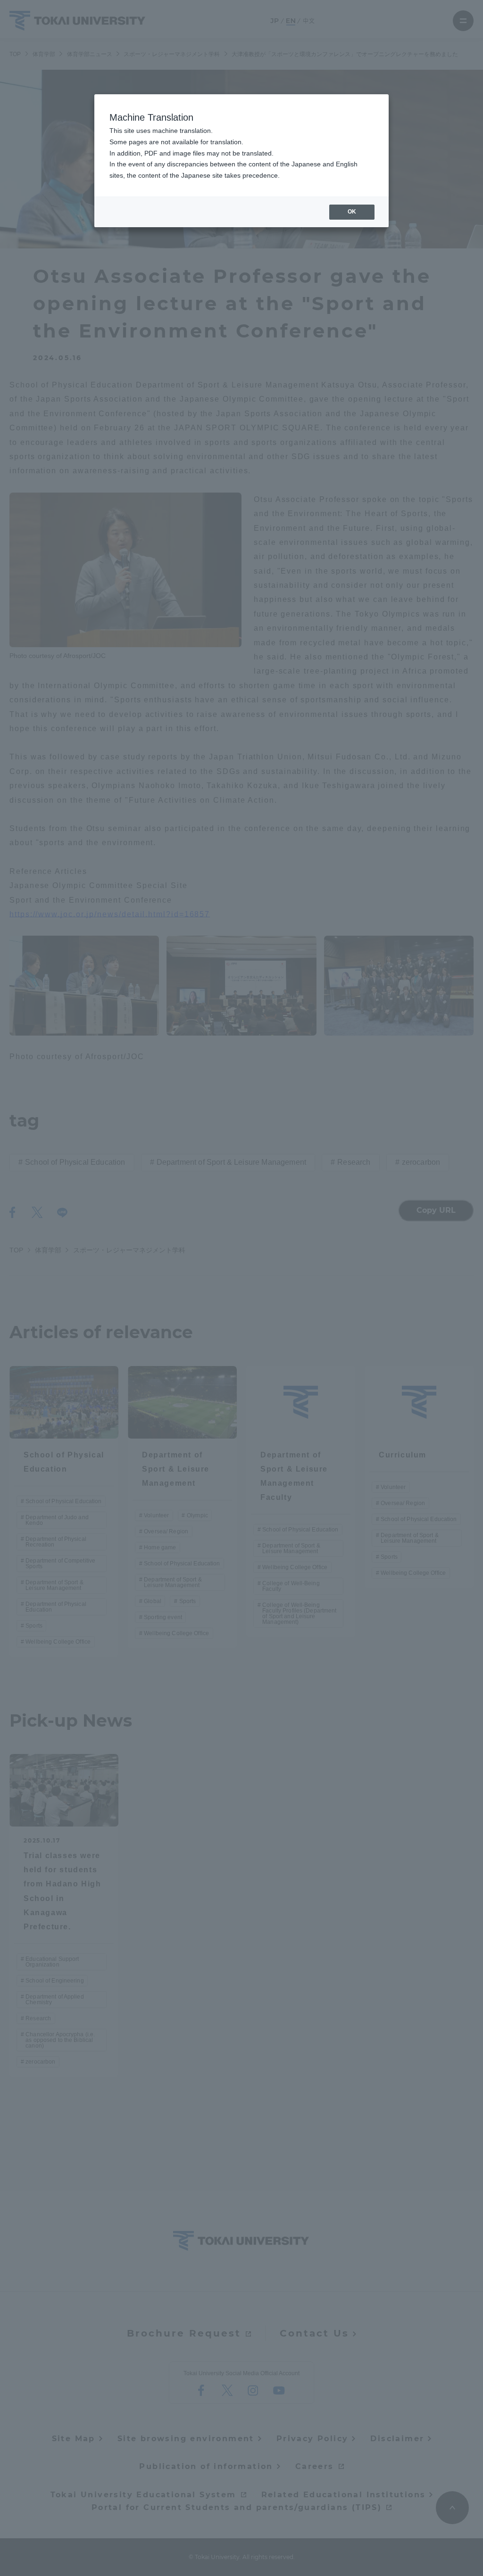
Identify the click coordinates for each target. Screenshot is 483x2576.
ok (352, 212)
